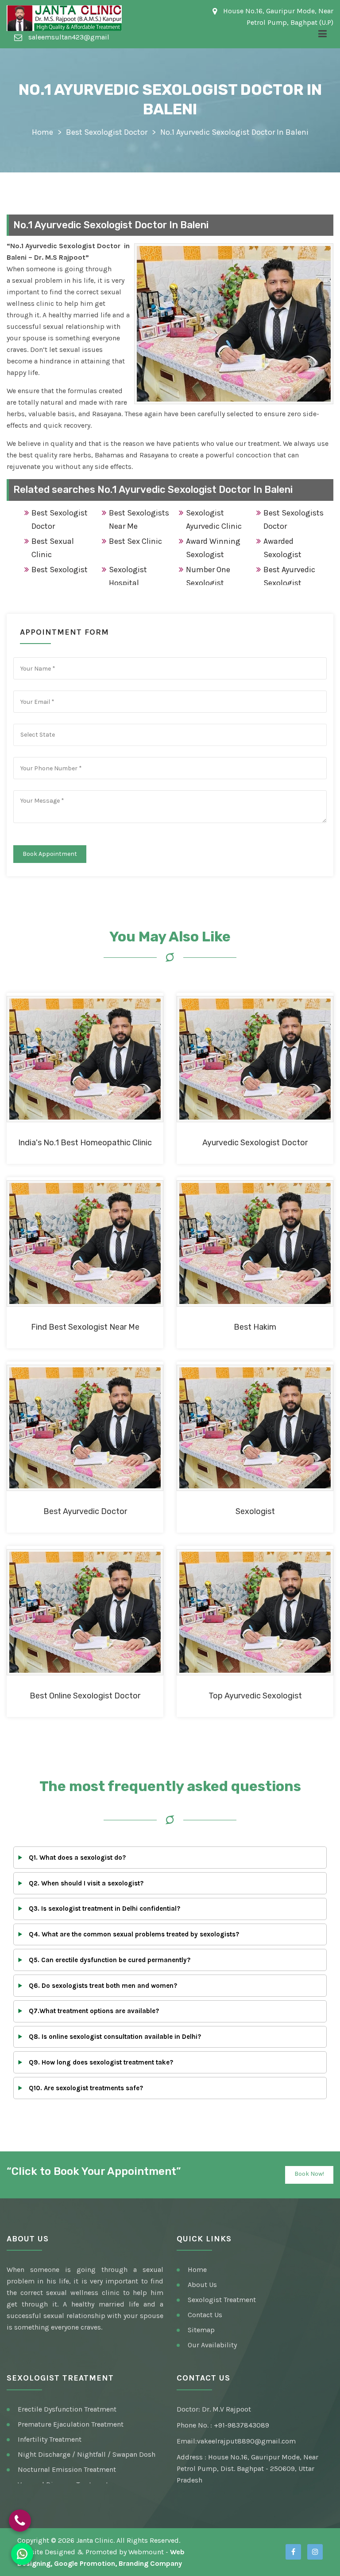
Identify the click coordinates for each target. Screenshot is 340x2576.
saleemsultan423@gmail (68, 37)
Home (42, 132)
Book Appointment (50, 854)
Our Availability (212, 2345)
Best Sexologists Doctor (294, 519)
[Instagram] (315, 2552)
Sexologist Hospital (128, 576)
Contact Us (205, 2315)
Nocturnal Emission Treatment (67, 2469)
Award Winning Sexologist (213, 548)
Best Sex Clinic (135, 541)
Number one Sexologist (208, 576)
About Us (202, 2285)
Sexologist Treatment (222, 2300)
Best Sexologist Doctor (107, 132)
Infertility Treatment (50, 2439)
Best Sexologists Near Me (139, 519)
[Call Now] (20, 2521)
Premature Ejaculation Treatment (71, 2424)
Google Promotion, (85, 2563)
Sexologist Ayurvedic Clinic (214, 519)
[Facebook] (293, 2552)
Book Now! (309, 2174)
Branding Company (150, 2563)
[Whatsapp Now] (22, 2554)
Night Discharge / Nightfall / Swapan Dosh (87, 2454)
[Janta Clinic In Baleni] (64, 18)
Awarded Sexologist (282, 548)
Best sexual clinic (53, 548)
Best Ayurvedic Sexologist (289, 576)
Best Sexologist (60, 570)
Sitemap (201, 2330)
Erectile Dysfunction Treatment (67, 2409)
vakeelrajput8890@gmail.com (246, 2441)
